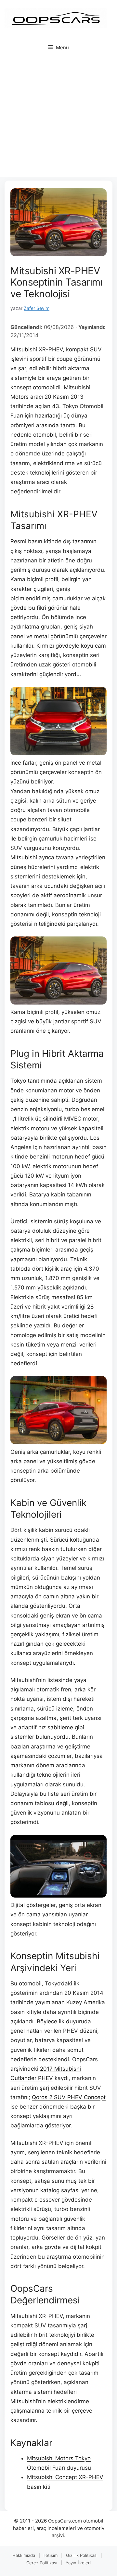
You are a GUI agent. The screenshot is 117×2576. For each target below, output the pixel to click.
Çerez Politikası (42, 2563)
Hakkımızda (24, 2555)
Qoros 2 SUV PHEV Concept (69, 2097)
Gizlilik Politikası (82, 2555)
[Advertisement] (58, 119)
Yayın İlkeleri (78, 2563)
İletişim (51, 2555)
